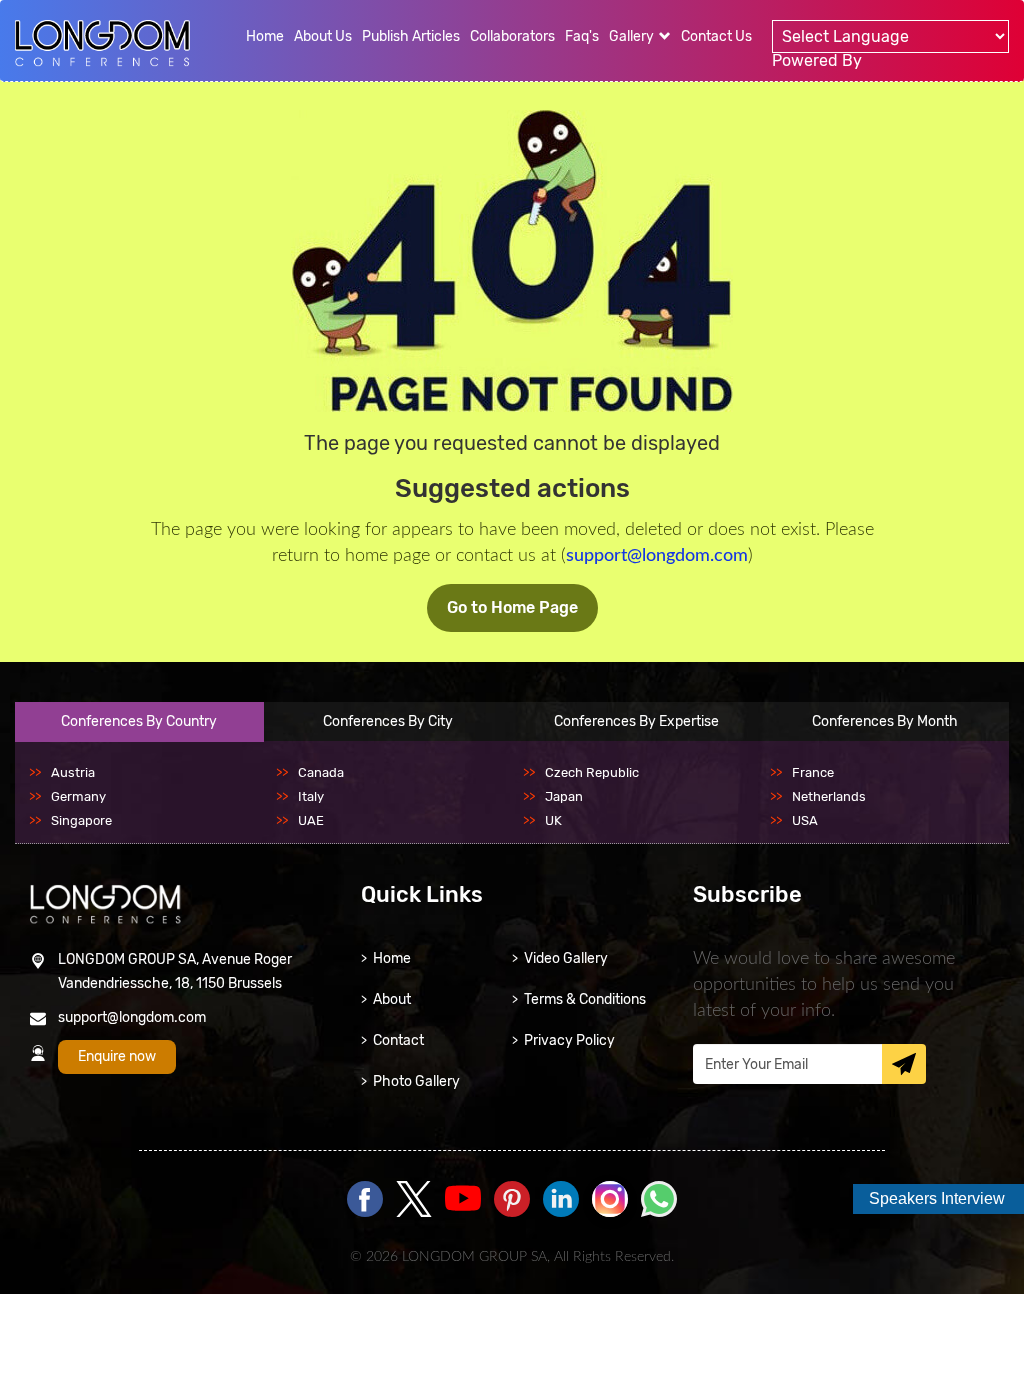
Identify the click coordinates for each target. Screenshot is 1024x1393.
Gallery (633, 36)
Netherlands (829, 796)
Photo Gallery (416, 1081)
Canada (321, 772)
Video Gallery (566, 958)
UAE (311, 820)
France (813, 772)
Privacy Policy (569, 1040)
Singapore (81, 820)
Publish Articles (411, 36)
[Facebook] (365, 1200)
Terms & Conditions (585, 999)
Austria (73, 772)
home (265, 36)
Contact (398, 1040)
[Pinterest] (512, 1200)
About (392, 999)
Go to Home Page (512, 607)
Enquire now (117, 1056)
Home (392, 958)
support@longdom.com (657, 556)
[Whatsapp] (659, 1200)
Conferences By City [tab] (388, 721)
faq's (582, 36)
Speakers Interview (937, 1198)
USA (805, 820)
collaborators (512, 36)
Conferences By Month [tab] (885, 721)
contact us (716, 36)
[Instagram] (610, 1213)
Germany (78, 796)
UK (553, 820)
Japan (564, 796)
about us (323, 36)
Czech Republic (592, 772)
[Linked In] (561, 1200)
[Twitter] (414, 1200)
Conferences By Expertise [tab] (636, 721)
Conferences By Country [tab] (139, 721)
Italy (311, 796)
